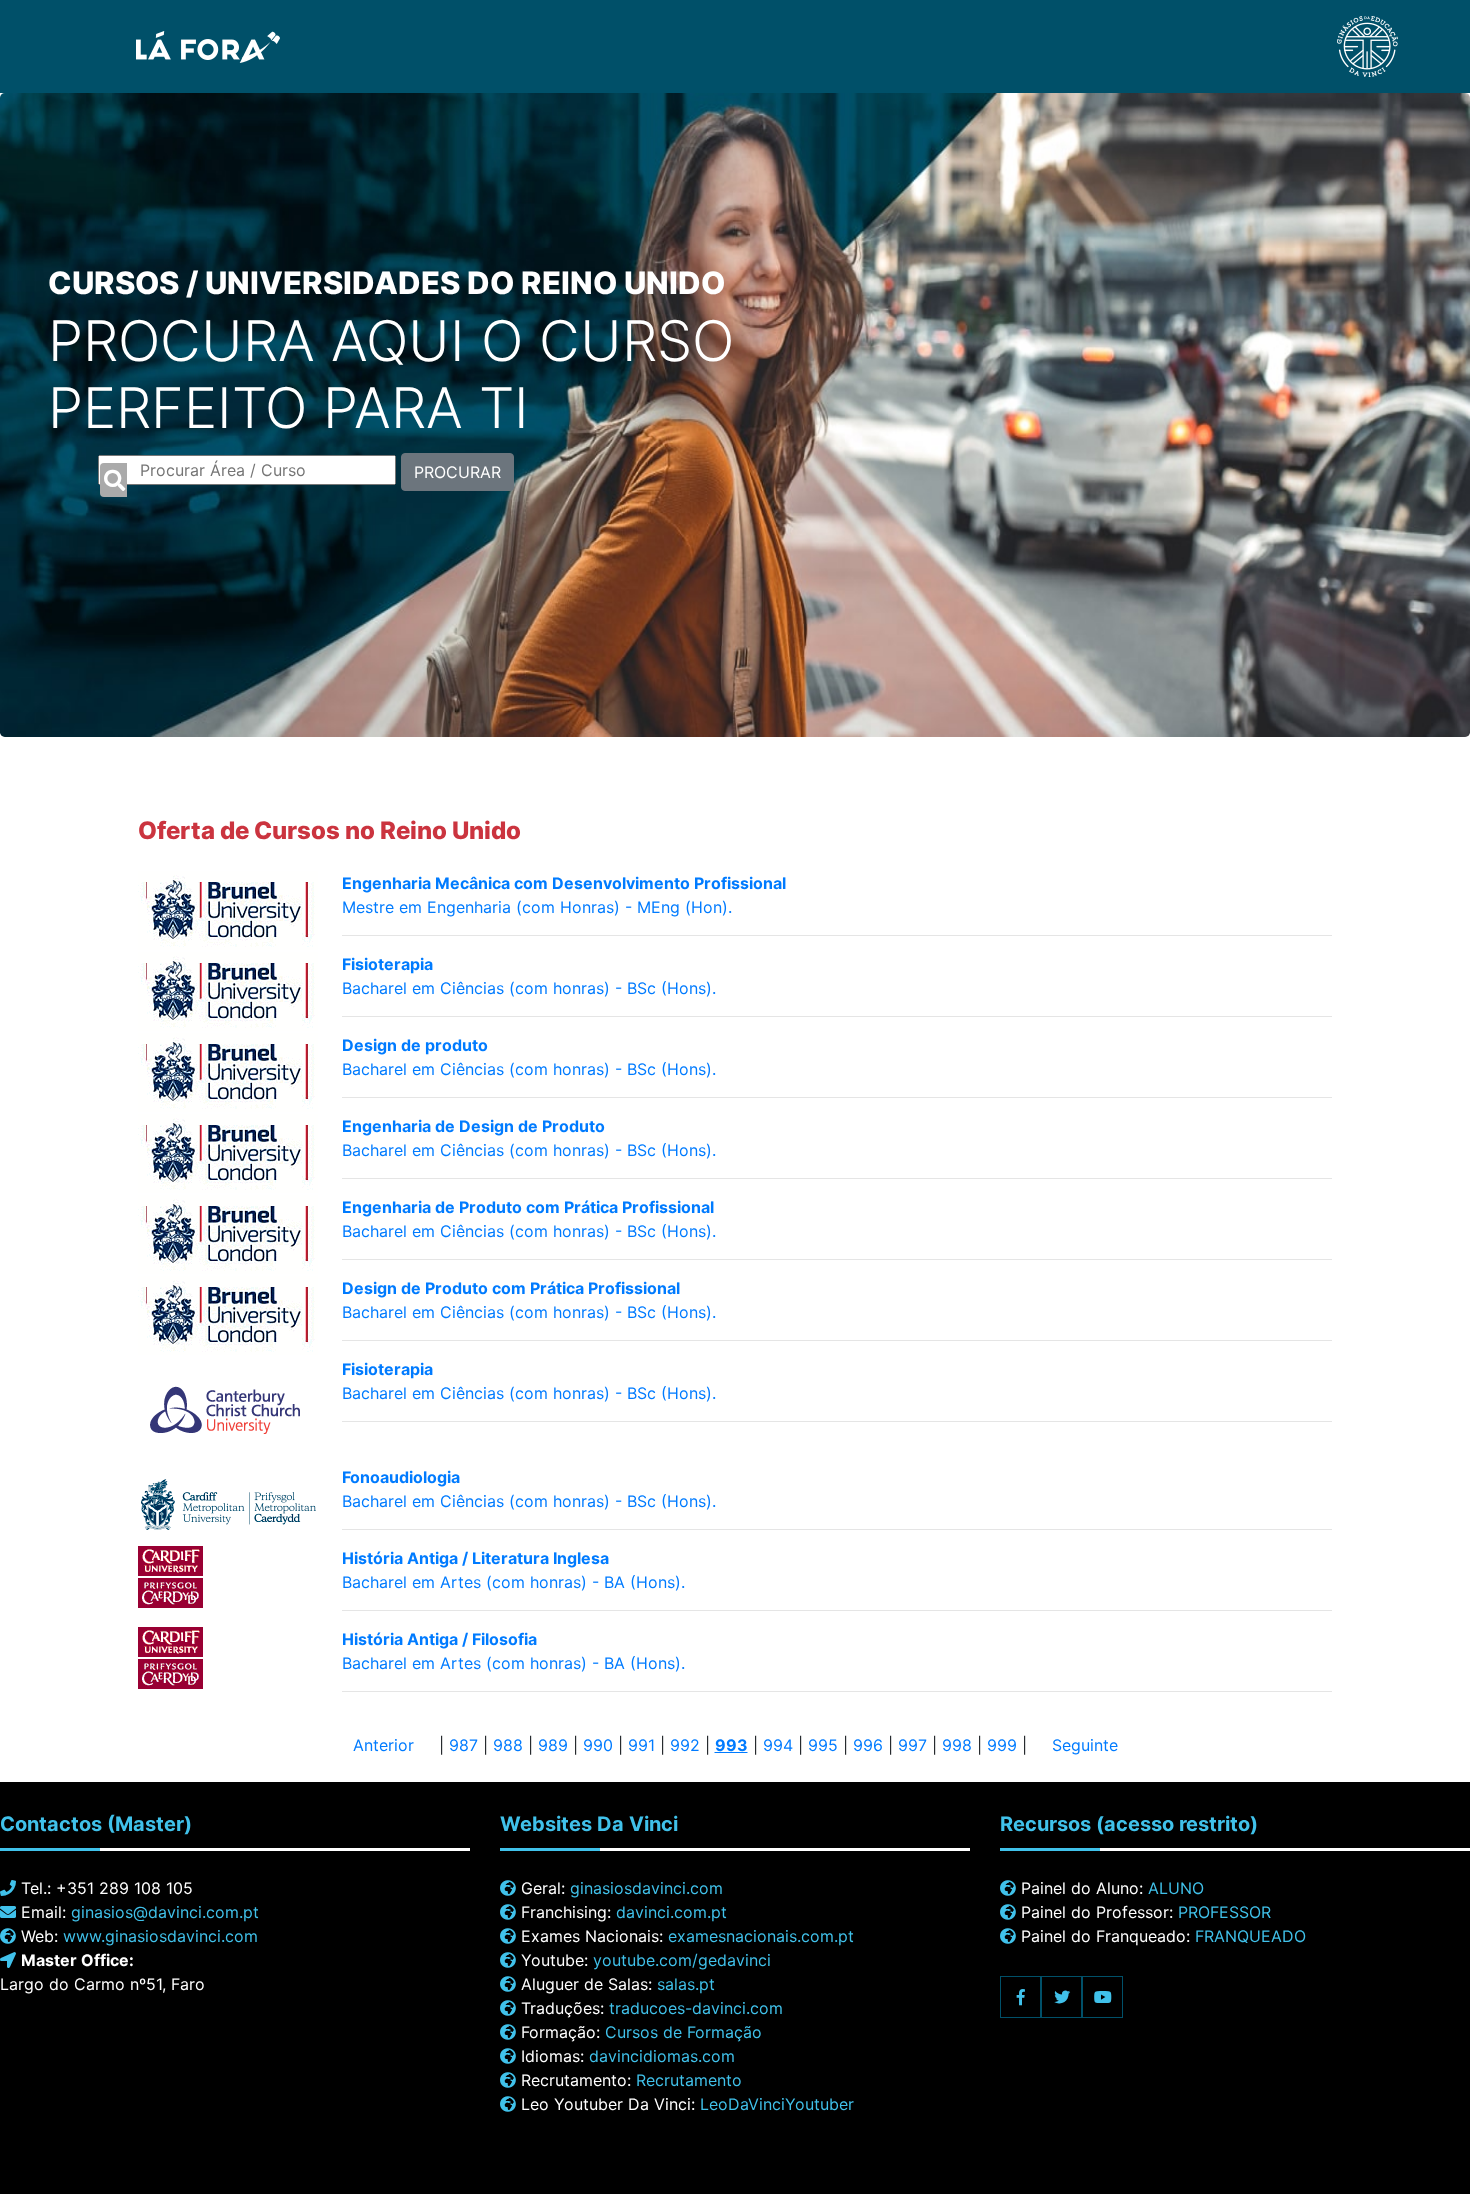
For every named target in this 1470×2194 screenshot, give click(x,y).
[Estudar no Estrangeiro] (152, 45)
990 (598, 1745)
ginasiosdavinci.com (646, 1888)
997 (912, 1745)
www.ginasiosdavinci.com (160, 1936)
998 (957, 1745)
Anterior (383, 1745)
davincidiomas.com (662, 2056)
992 (685, 1745)
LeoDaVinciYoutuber (777, 2104)
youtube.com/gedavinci (682, 1960)
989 (553, 1745)
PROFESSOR (1224, 1912)
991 (641, 1745)
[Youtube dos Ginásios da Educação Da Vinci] (1102, 1997)
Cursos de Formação (683, 2032)
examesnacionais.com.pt (761, 1936)
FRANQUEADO (1250, 1936)
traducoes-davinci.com (696, 2008)
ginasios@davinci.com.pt (165, 1912)
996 (868, 1745)
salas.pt (686, 1984)
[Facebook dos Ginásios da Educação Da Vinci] (1020, 1997)
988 (508, 1745)
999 (1002, 1745)
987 (463, 1745)
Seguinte (1085, 1745)
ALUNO (1176, 1888)
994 (778, 1745)
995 (823, 1745)
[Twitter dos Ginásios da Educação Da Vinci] (1061, 1997)
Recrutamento (689, 2080)
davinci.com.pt (671, 1912)
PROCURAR (457, 472)
